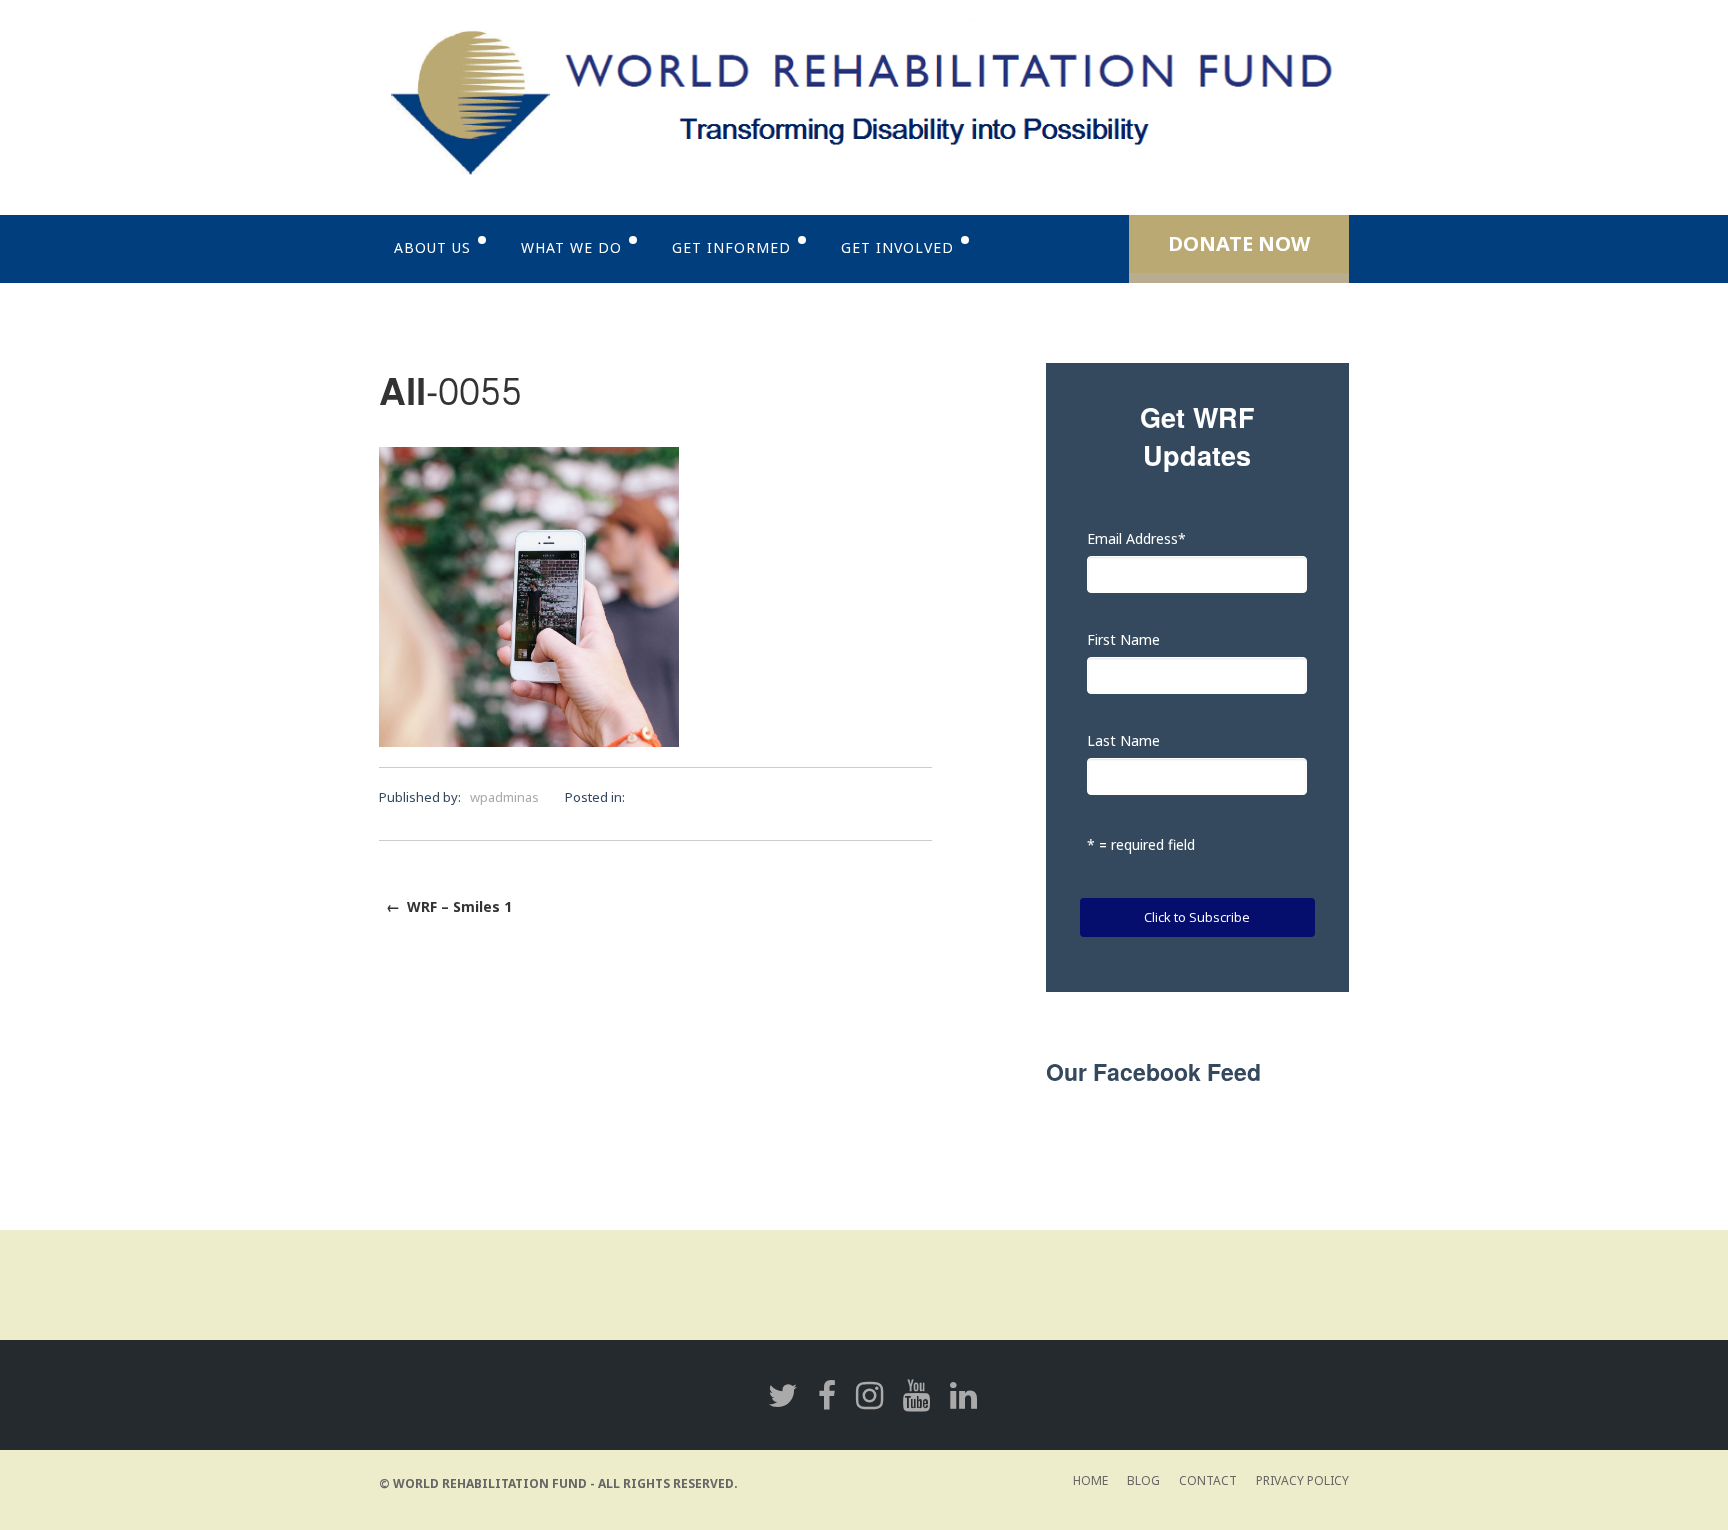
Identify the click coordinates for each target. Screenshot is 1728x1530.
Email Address (1136, 538)
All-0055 (450, 393)
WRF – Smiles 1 (449, 906)
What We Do (571, 247)
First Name (1123, 639)
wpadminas (504, 797)
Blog (1143, 1480)
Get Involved (897, 247)
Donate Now (1239, 243)
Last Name (1123, 740)
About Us (432, 247)
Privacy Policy (1302, 1480)
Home (1090, 1480)
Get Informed (731, 247)
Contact (1208, 1480)
